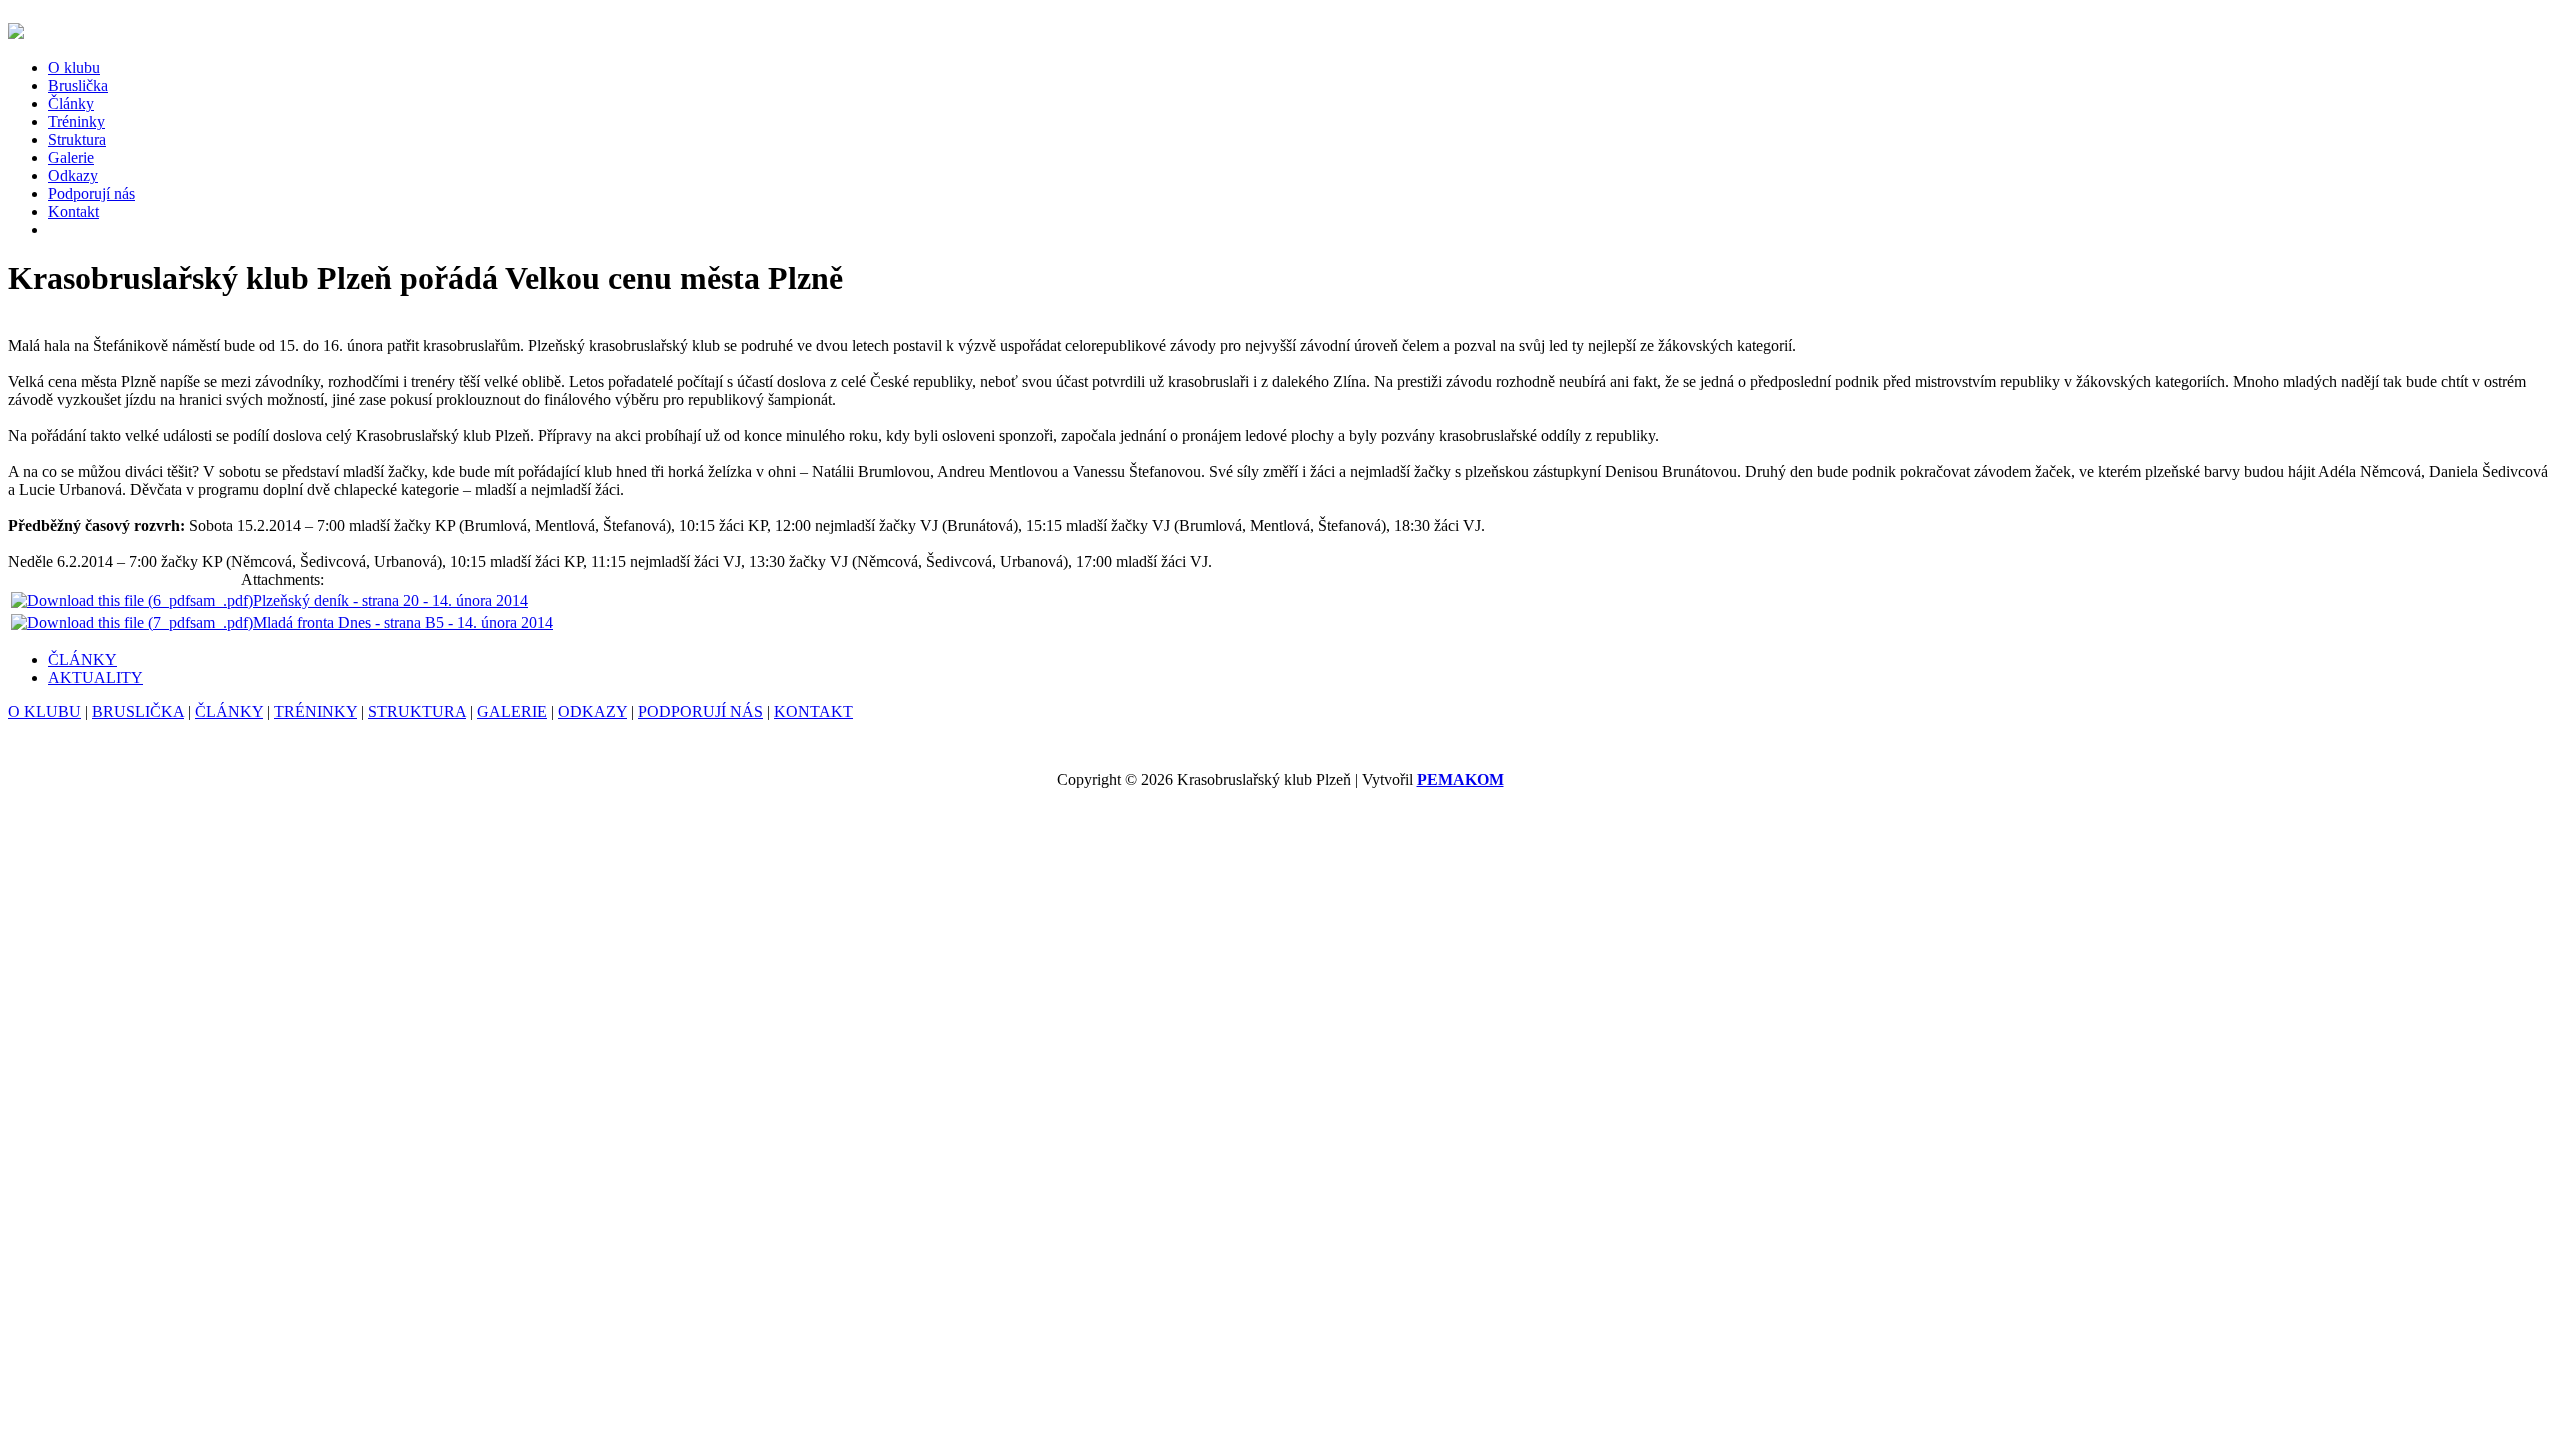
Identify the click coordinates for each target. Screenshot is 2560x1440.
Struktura (77, 139)
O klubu (74, 67)
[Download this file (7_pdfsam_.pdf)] (132, 622)
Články (71, 103)
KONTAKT (813, 711)
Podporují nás (91, 193)
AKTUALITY (95, 677)
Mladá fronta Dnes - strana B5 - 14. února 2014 (403, 622)
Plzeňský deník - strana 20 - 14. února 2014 (390, 600)
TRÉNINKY (315, 711)
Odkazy (73, 175)
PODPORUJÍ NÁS (700, 711)
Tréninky (76, 121)
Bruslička (78, 85)
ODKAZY (592, 711)
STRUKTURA (417, 711)
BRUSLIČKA (138, 711)
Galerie (71, 157)
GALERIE (512, 711)
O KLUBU (44, 711)
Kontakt (73, 211)
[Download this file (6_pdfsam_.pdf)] (132, 600)
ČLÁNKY (82, 659)
